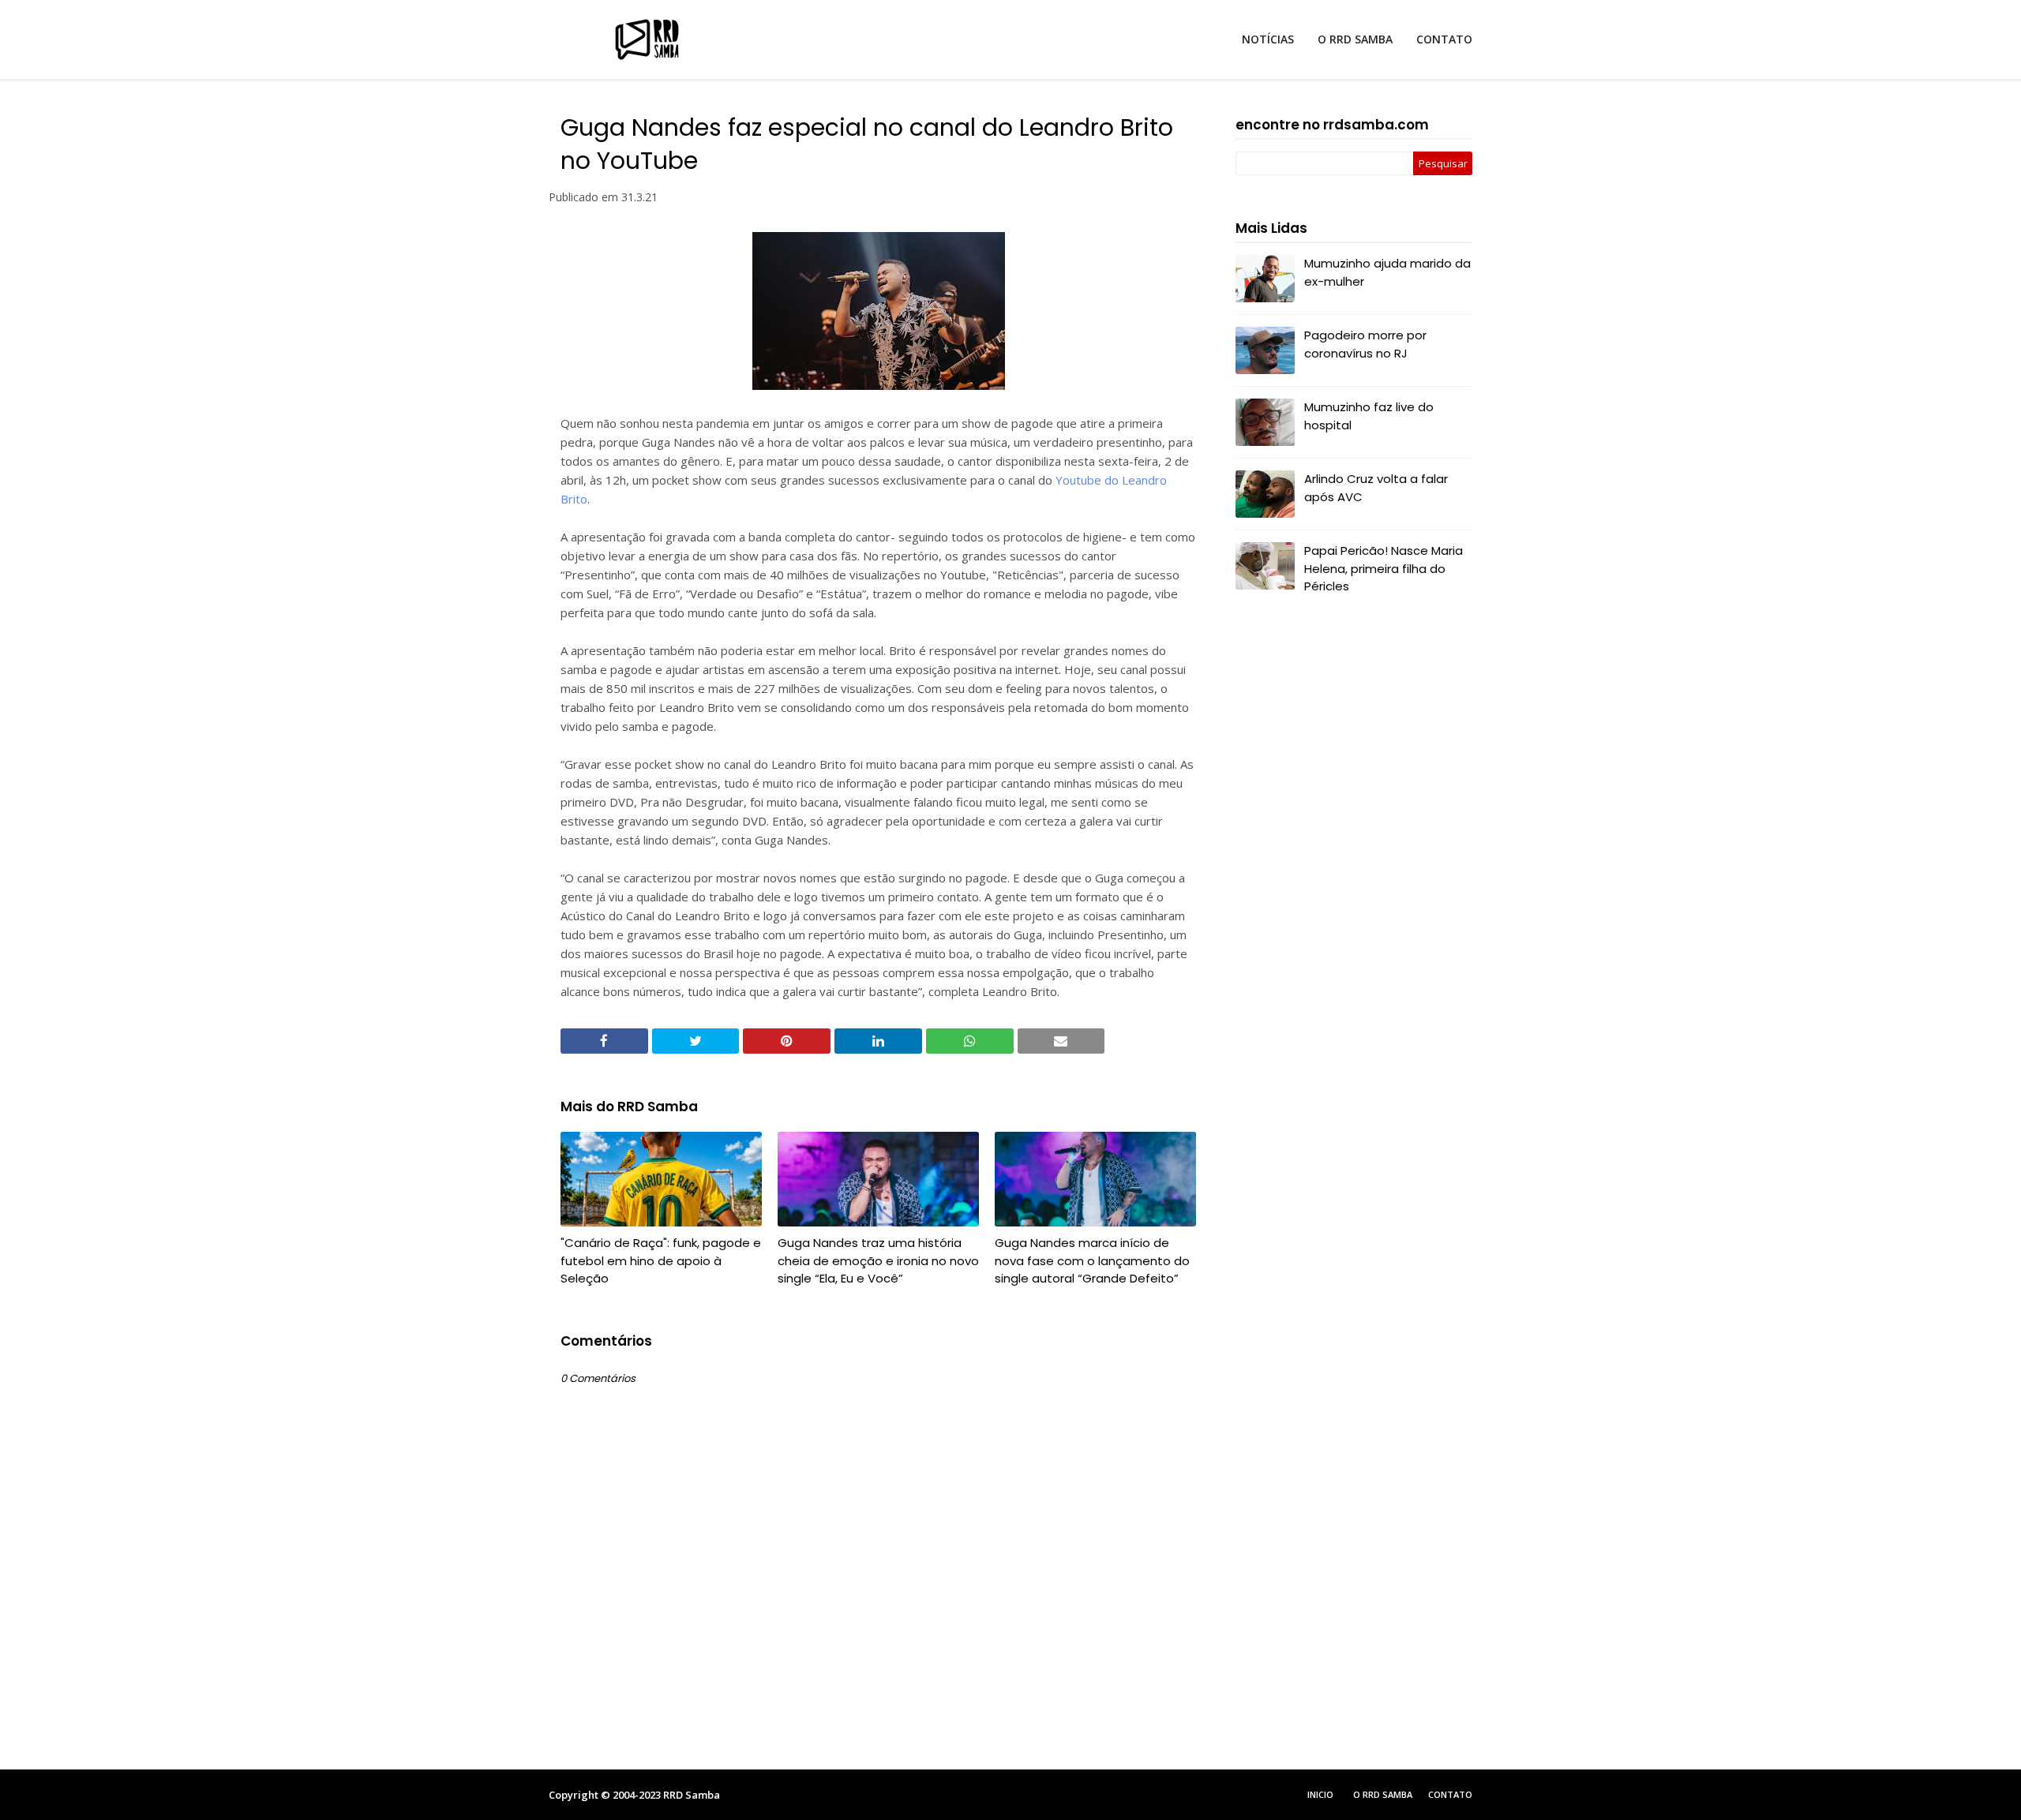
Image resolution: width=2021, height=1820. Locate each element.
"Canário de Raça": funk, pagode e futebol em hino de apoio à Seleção (661, 1260)
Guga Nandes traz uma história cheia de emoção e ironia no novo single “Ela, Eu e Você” (878, 1260)
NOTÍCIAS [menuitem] (1268, 39)
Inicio (1320, 1794)
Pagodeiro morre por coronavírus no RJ (1365, 344)
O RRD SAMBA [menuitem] (1355, 39)
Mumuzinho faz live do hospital (1369, 416)
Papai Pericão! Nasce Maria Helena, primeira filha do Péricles (1384, 568)
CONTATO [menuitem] (1444, 39)
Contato (1450, 1794)
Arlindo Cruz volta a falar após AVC (1376, 488)
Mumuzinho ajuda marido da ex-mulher (1387, 272)
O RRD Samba (1383, 1794)
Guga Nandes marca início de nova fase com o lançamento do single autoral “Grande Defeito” (1092, 1260)
